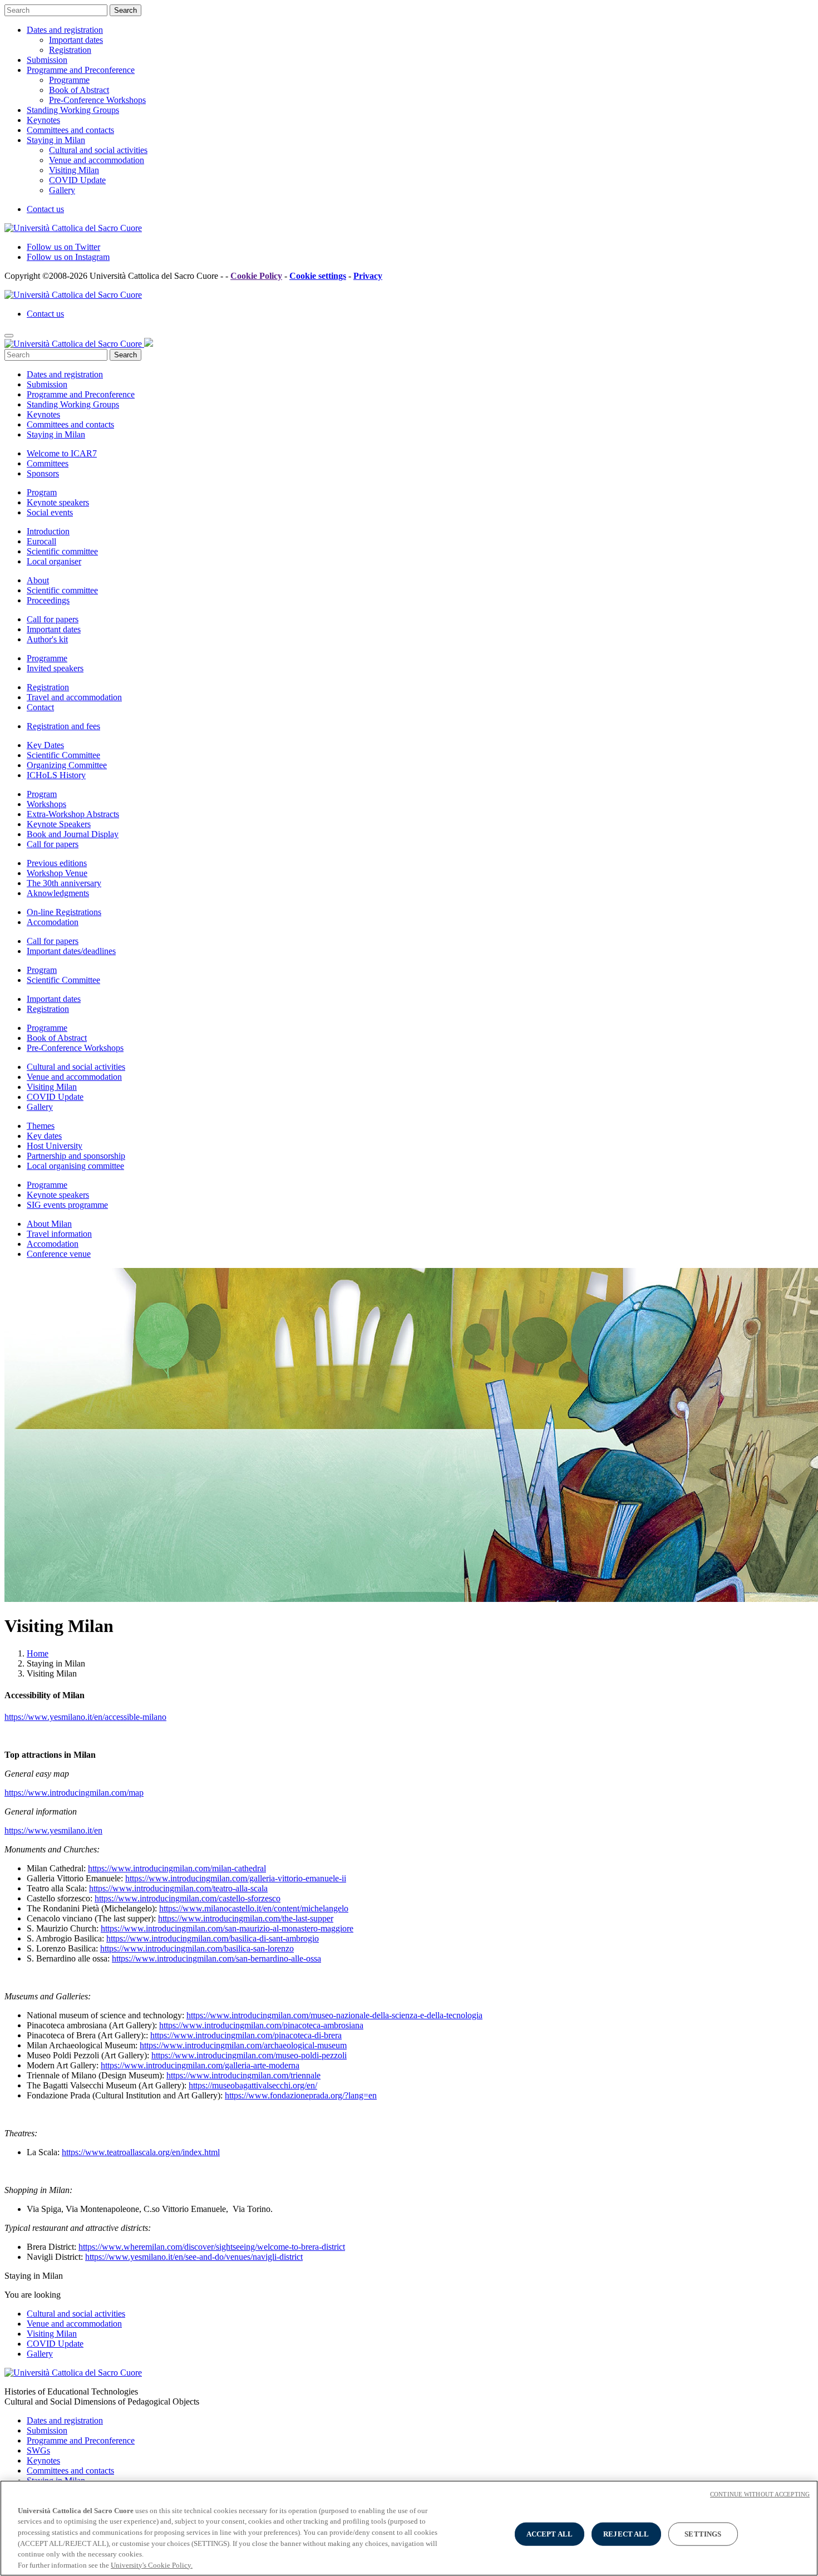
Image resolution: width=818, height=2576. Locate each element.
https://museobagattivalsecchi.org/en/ (253, 2085)
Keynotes (43, 120)
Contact (40, 707)
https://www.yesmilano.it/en (53, 1830)
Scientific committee (62, 551)
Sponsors (43, 473)
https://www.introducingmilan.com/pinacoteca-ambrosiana (261, 2025)
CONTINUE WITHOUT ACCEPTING (760, 2494)
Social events (50, 512)
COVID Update (77, 180)
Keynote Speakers (59, 824)
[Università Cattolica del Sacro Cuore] (73, 228)
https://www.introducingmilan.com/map (74, 1793)
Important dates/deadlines (71, 951)
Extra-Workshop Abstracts (73, 814)
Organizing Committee (67, 765)
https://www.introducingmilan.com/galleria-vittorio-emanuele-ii (236, 1878)
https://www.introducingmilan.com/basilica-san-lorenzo (197, 1948)
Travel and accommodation (74, 697)
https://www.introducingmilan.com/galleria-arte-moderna (200, 2065)
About (38, 580)
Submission (47, 60)
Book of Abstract (79, 90)
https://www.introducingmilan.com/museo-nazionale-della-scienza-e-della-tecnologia (334, 2015)
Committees (48, 463)
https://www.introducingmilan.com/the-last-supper (246, 1918)
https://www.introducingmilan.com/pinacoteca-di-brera (246, 2035)
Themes (41, 1126)
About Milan (49, 1224)
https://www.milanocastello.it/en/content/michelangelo (254, 1908)
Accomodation (53, 922)
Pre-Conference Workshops (97, 100)
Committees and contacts (70, 130)
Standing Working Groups (73, 110)
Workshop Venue (57, 873)
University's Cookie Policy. (152, 2565)
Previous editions (57, 863)
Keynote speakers (58, 502)
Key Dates (45, 745)
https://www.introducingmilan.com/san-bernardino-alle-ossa (216, 1958)
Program (42, 492)
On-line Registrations (64, 912)
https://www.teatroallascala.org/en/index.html (141, 2152)
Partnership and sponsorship (76, 1156)
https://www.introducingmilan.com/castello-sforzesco (188, 1898)
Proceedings (48, 600)
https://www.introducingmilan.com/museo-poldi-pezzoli (249, 2055)
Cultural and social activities (98, 150)
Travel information (59, 1234)
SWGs (38, 2450)
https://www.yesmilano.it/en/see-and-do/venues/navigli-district (194, 2257)
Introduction (48, 531)
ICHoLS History (56, 775)
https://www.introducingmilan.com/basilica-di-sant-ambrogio (213, 1938)
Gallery (62, 190)
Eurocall (41, 541)
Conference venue (59, 1254)
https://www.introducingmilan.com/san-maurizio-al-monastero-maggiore (227, 1928)
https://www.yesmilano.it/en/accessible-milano (85, 1717)
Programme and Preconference (81, 70)
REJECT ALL (626, 2534)
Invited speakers (55, 668)
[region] (409, 2528)
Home (38, 1653)
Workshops (46, 804)
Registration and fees (63, 726)
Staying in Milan (56, 140)
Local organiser (54, 561)
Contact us (45, 209)
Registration (70, 50)
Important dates (76, 40)
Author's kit (47, 639)
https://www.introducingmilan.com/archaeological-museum (243, 2045)
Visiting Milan (74, 170)
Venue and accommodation (97, 160)
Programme (69, 80)
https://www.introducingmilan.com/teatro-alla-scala (178, 1888)
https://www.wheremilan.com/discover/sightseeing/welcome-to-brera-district (212, 2247)
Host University (55, 1146)
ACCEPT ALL (550, 2534)
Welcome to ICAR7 (62, 453)
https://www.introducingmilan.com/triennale (243, 2075)
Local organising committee (75, 1166)
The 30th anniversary (64, 883)
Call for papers (53, 619)
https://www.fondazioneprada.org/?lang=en (301, 2095)
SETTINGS (703, 2534)
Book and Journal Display (73, 834)
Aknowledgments (58, 893)
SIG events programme (67, 1205)
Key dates (44, 1136)
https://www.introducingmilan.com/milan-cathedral (177, 1868)
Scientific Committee (63, 755)
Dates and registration (65, 30)
